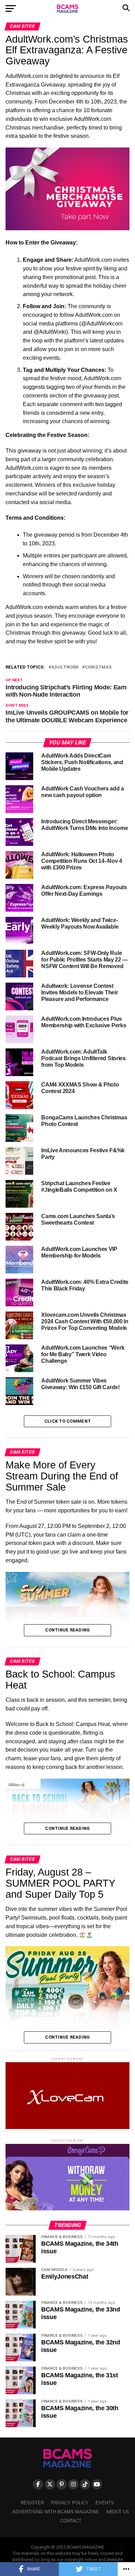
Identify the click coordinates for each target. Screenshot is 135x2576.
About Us (118, 2512)
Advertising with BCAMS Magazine (56, 2512)
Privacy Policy (70, 2503)
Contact (71, 2521)
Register (32, 2503)
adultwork (65, 667)
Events (105, 2503)
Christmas (98, 667)
